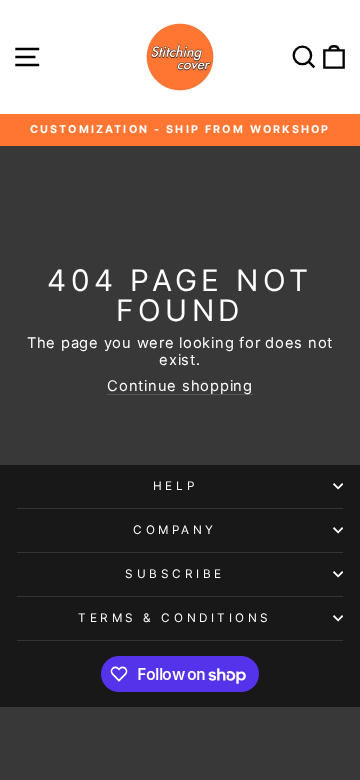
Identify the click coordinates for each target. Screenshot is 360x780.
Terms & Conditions (175, 618)
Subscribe (175, 574)
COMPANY (175, 530)
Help (175, 486)
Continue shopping (180, 386)
